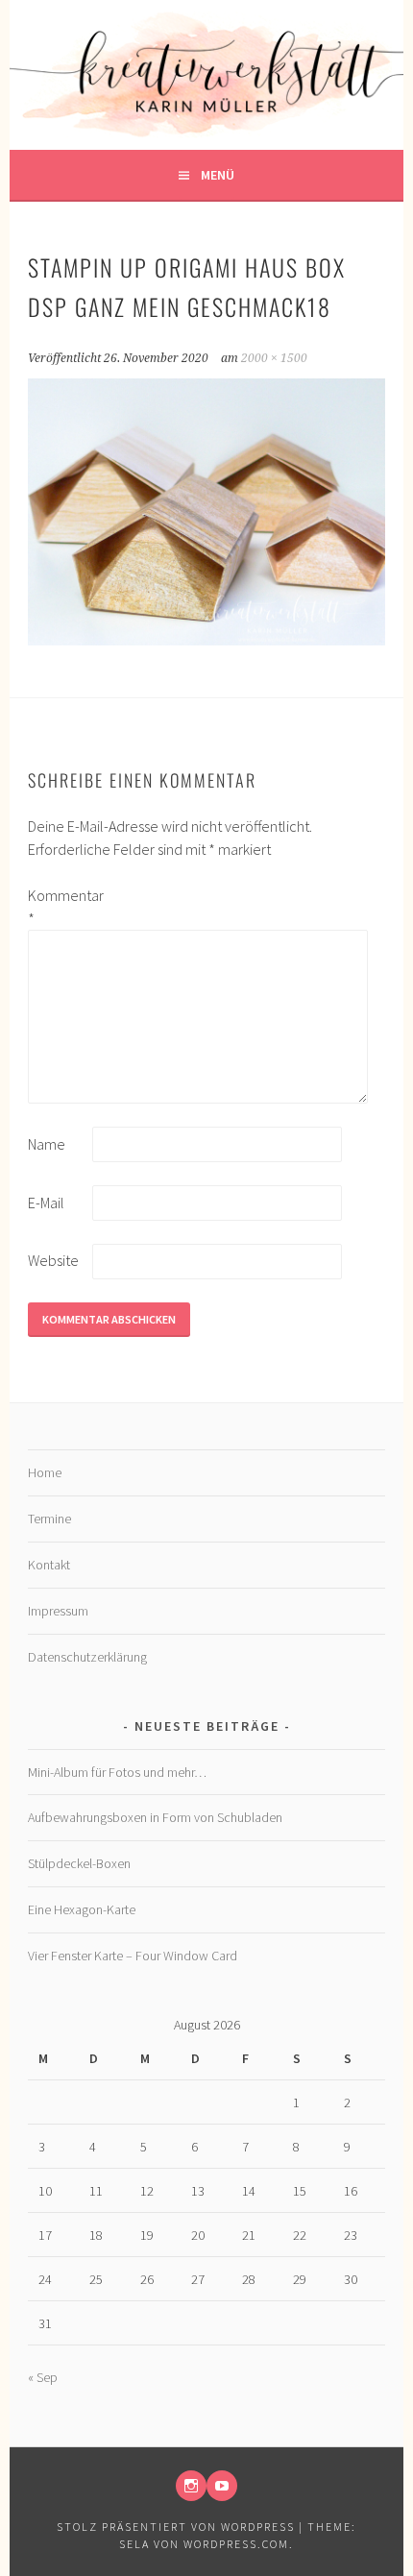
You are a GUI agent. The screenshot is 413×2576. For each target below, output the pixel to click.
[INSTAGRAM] (191, 2486)
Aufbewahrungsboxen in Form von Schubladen (155, 1817)
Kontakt (49, 1565)
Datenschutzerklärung (87, 1657)
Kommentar (59, 907)
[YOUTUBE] (222, 2486)
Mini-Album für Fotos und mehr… (117, 1772)
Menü (218, 175)
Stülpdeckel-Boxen (79, 1863)
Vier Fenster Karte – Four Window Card (133, 1956)
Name (47, 1144)
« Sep (43, 2377)
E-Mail (46, 1203)
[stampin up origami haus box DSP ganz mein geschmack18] (206, 640)
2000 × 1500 (274, 358)
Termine (49, 1519)
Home (45, 1472)
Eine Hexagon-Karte (82, 1909)
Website (53, 1260)
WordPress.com (236, 2544)
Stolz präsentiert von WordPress (176, 2527)
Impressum (58, 1611)
